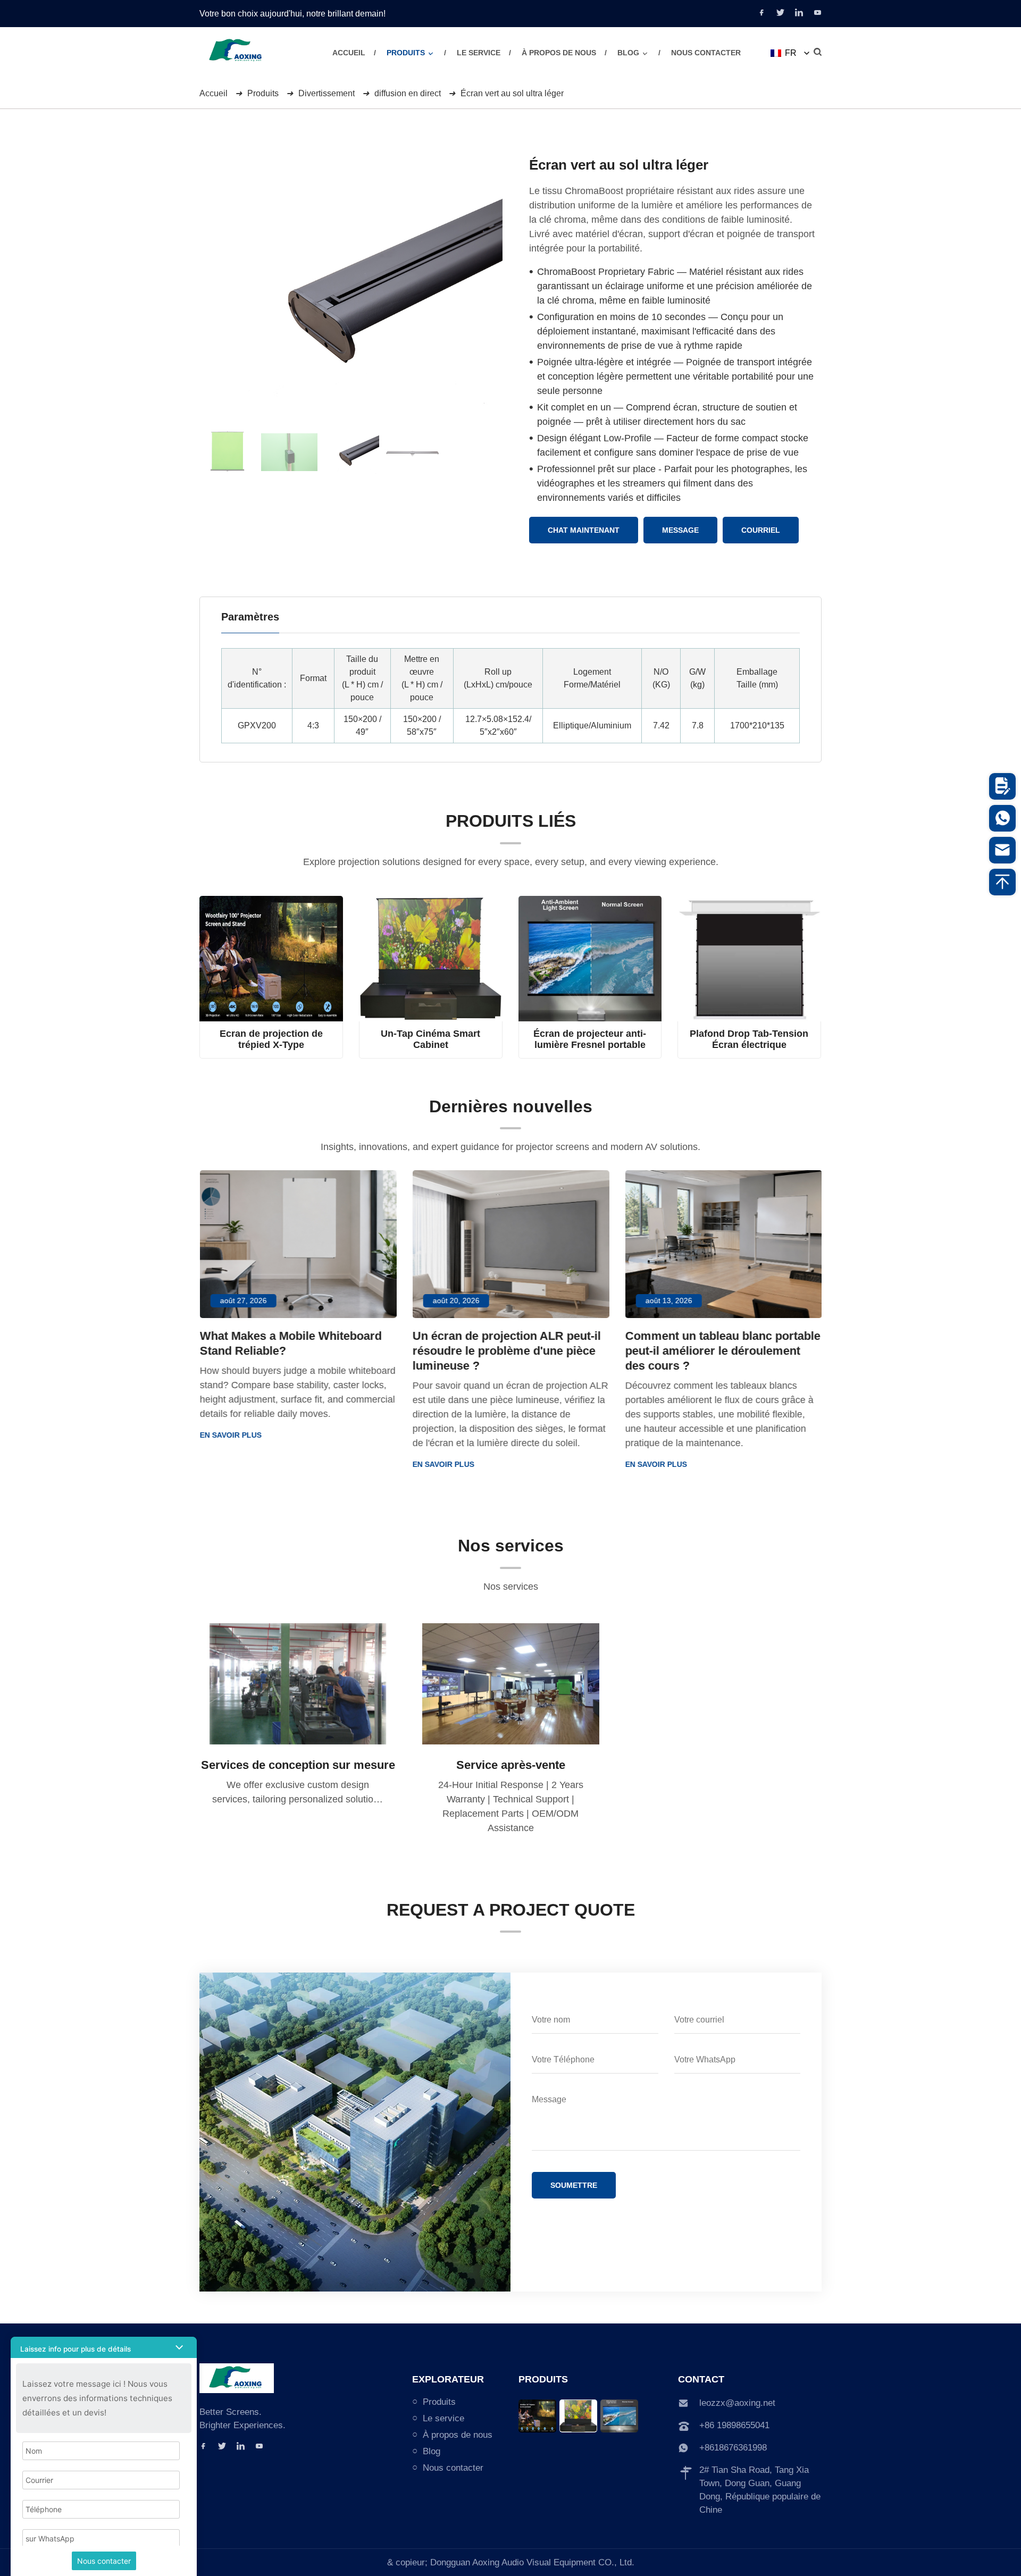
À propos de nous (559, 53)
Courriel (761, 530)
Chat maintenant (584, 530)
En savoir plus (230, 1435)
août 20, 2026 (456, 1300)
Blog (628, 53)
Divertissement (327, 93)
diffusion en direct (408, 93)
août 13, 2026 (668, 1300)
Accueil (349, 53)
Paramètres (250, 617)
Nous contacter (706, 53)
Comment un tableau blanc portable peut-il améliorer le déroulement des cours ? (722, 1351)
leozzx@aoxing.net (737, 2403)
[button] (430, 53)
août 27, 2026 (243, 1300)
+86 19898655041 (734, 2425)
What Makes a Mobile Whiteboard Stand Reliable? (290, 1343)
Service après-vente (511, 1765)
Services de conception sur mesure (298, 1765)
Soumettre (574, 2185)
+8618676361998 (733, 2448)
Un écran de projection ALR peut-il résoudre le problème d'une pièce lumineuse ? (506, 1351)
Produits (406, 53)
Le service (479, 53)
